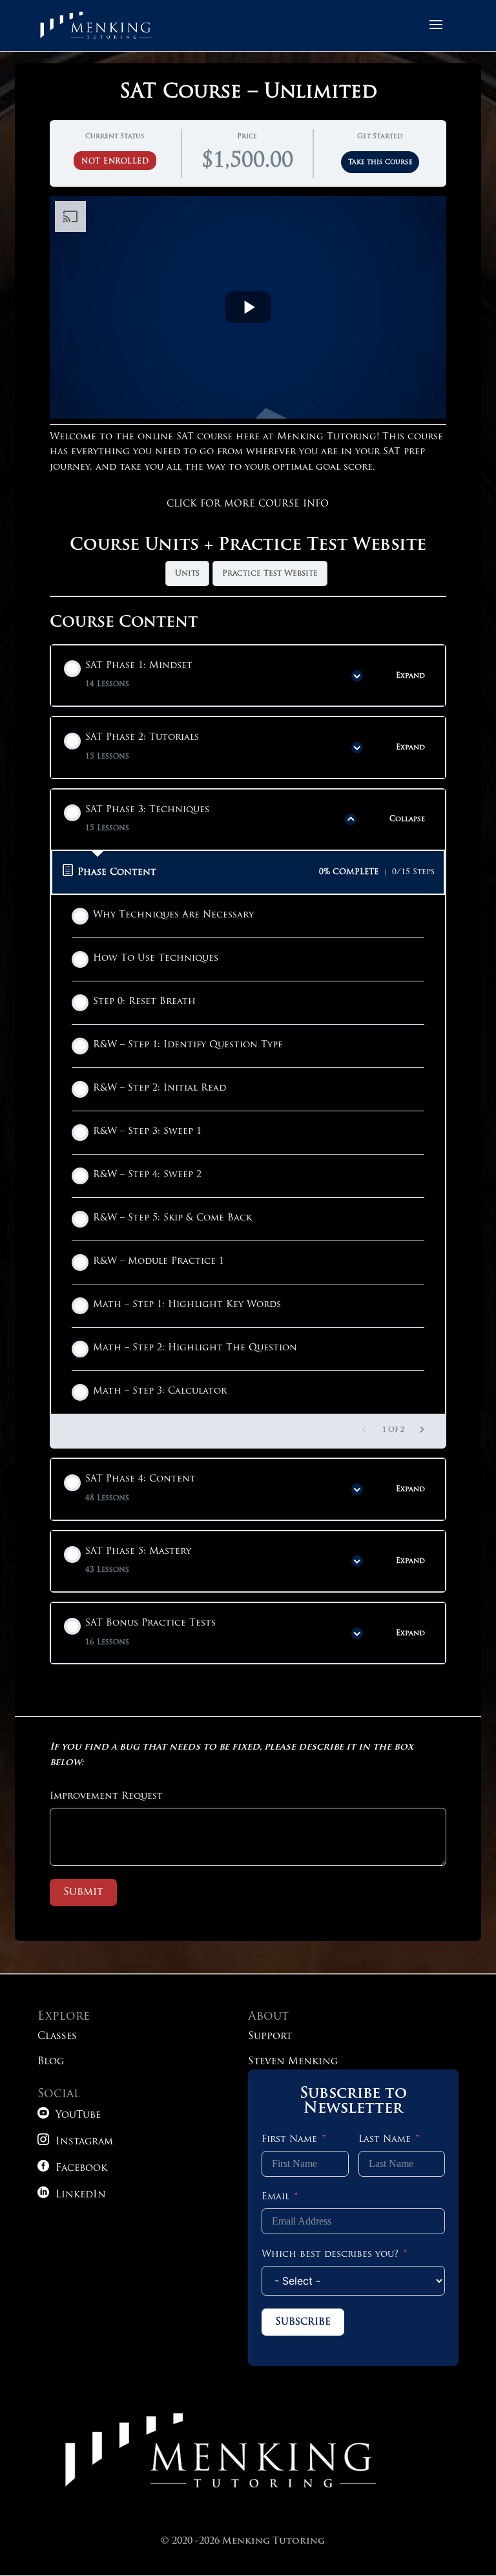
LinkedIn (72, 2195)
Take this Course (380, 162)
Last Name (385, 2140)
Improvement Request (106, 1796)
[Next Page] (422, 1431)
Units (187, 574)
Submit (83, 1892)
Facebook (72, 2169)
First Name (289, 2140)
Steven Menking (293, 2062)
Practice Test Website (270, 574)
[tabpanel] (248, 396)
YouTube (69, 2116)
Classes (57, 2037)
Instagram (75, 2142)
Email (275, 2197)
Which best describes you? (330, 2255)
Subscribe (303, 2322)
